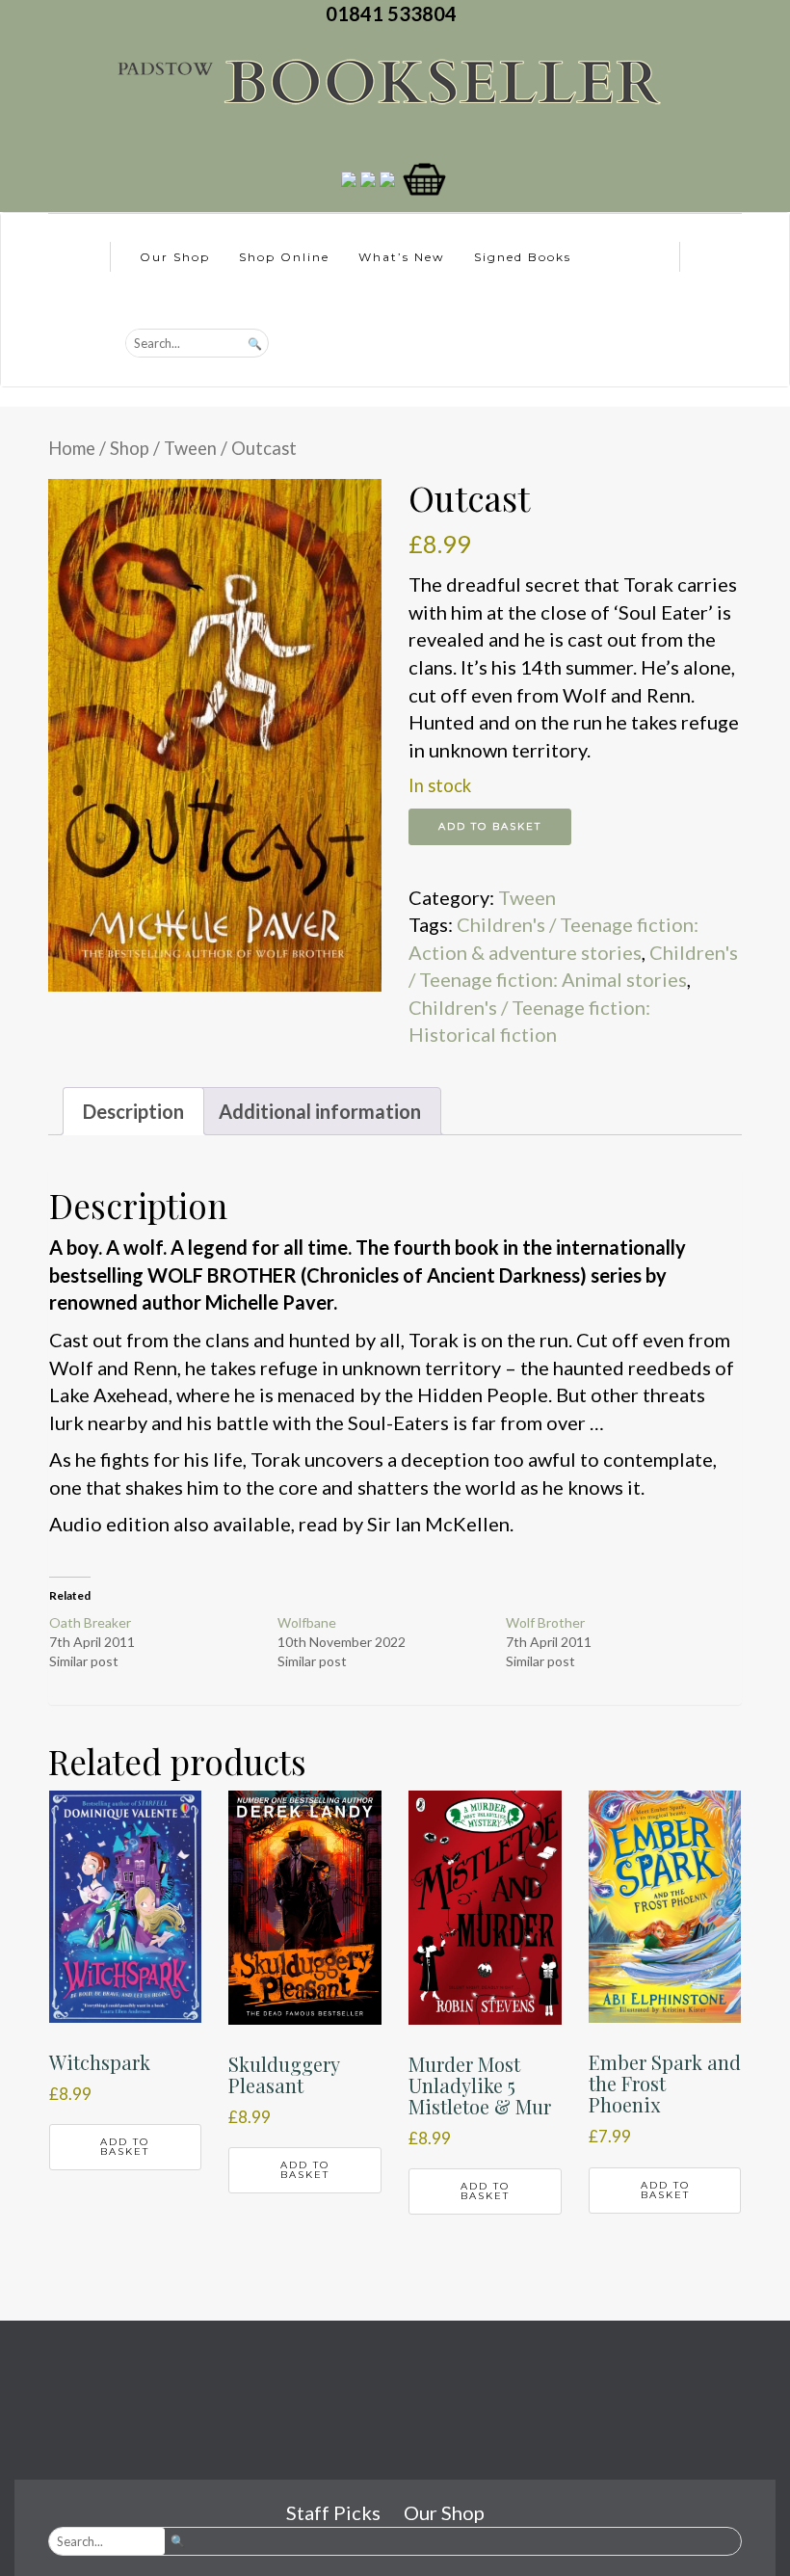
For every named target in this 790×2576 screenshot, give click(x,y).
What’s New (402, 257)
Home (72, 448)
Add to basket (490, 826)
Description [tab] (133, 1111)
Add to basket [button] (125, 2147)
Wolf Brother (545, 1622)
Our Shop (175, 257)
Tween (190, 448)
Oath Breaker (90, 1622)
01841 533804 (395, 13)
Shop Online (284, 257)
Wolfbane (307, 1622)
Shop (130, 448)
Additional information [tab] (320, 1111)
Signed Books (523, 257)
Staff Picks (333, 2512)
